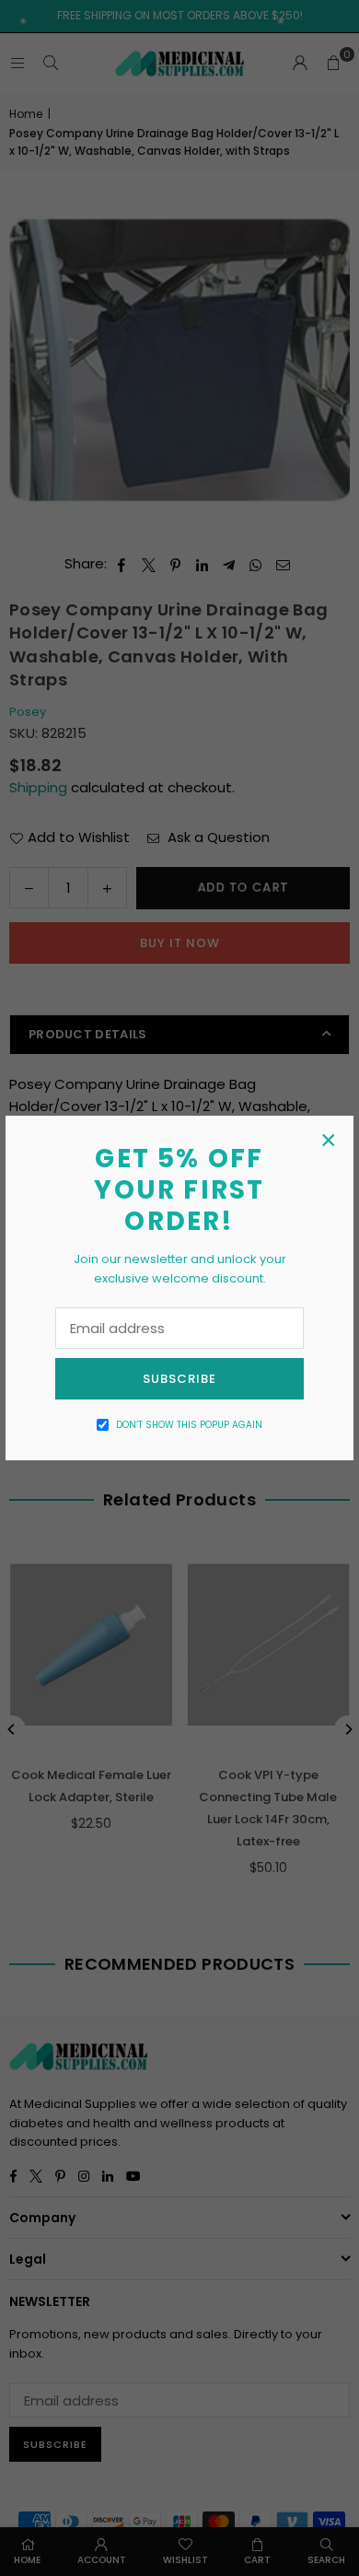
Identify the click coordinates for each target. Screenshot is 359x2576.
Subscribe (179, 1379)
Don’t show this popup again (189, 1425)
